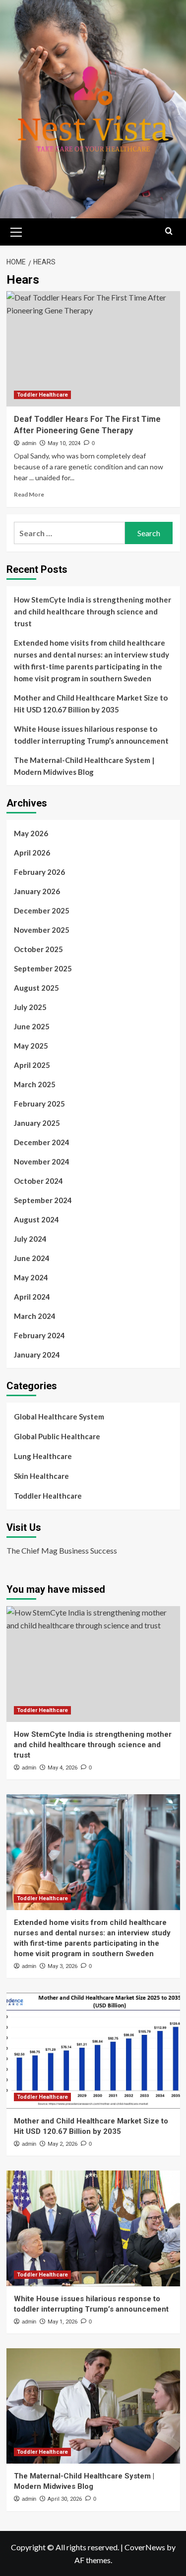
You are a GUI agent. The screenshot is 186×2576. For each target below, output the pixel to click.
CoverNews (145, 2547)
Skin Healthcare (41, 1476)
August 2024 (36, 1219)
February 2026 (39, 872)
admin (29, 443)
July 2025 (30, 1007)
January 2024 (37, 1355)
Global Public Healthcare (57, 1436)
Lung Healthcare (43, 1456)
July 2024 (30, 1239)
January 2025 (37, 1123)
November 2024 (42, 1162)
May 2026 (31, 833)
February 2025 (39, 1104)
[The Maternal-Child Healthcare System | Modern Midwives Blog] (93, 2406)
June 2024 (32, 1258)
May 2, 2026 (62, 2144)
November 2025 (42, 930)
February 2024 (39, 1335)
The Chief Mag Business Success (62, 1550)
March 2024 (35, 1316)
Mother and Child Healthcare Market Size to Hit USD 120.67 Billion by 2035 (91, 704)
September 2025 (43, 968)
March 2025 (35, 1084)
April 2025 (32, 1065)
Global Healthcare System (59, 1416)
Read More (29, 494)
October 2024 (38, 1181)
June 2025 (32, 1026)
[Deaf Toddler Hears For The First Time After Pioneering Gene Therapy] (93, 349)
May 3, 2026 (62, 1966)
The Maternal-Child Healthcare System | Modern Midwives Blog (84, 766)
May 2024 (31, 1277)
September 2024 (43, 1200)
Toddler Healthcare (42, 395)
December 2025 (42, 910)
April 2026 (32, 853)
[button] (16, 231)
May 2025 (31, 1046)
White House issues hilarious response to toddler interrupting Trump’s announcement (91, 735)
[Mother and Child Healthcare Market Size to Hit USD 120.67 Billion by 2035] (93, 2050)
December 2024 (42, 1142)
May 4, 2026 (62, 1768)
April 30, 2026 (65, 2499)
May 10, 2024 (64, 443)
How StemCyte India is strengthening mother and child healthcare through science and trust (93, 611)
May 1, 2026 (62, 2322)
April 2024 (32, 1297)
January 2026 (37, 891)
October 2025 (38, 949)
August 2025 (36, 988)
